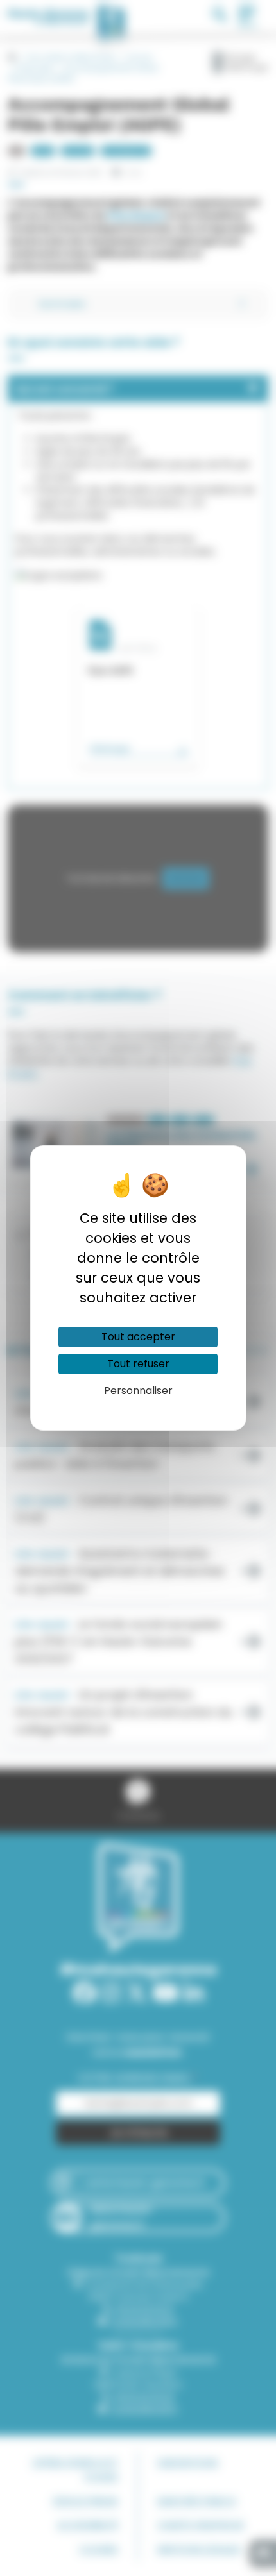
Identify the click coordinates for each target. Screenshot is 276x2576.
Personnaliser (138, 1391)
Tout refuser (138, 1364)
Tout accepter (138, 1337)
